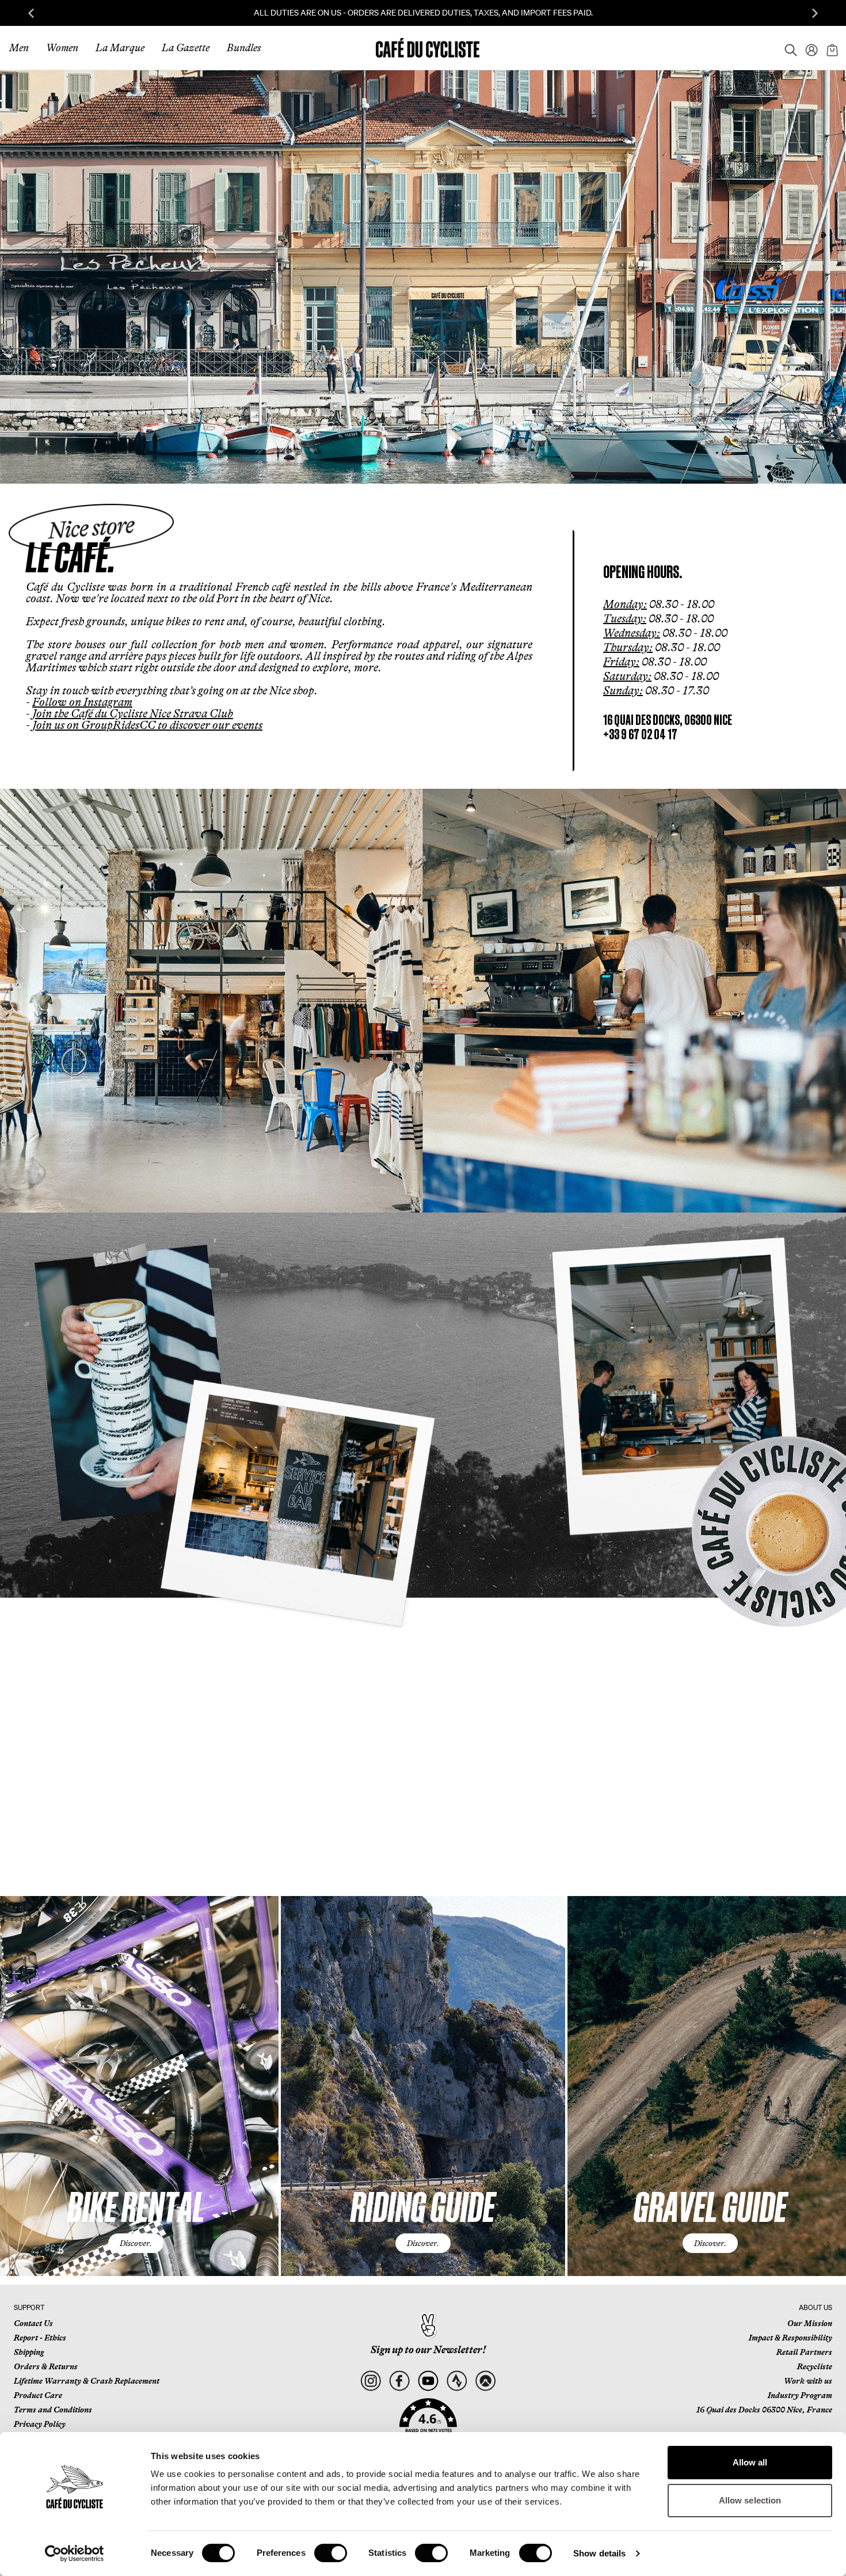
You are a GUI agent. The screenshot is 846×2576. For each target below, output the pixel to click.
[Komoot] (485, 2381)
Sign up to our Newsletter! (428, 2350)
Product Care (38, 2395)
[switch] (331, 2553)
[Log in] (808, 48)
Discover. (136, 2243)
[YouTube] (428, 2381)
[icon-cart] (831, 48)
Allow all (750, 2462)
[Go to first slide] (815, 13)
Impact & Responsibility (790, 2338)
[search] (787, 48)
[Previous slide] (31, 13)
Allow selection (750, 2500)
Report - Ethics (40, 2338)
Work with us (808, 2381)
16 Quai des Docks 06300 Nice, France (764, 2410)
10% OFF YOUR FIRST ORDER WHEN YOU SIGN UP (423, 13)
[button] (428, 2422)
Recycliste (815, 2366)
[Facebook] (399, 2381)
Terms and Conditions (53, 2410)
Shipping (29, 2352)
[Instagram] (370, 2381)
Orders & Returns (46, 2366)
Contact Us (33, 2323)
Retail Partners (804, 2352)
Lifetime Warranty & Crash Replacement (87, 2381)
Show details (599, 2553)
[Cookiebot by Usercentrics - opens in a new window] (75, 2554)
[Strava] (457, 2381)
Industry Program (800, 2395)
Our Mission (810, 2323)
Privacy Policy (40, 2424)
